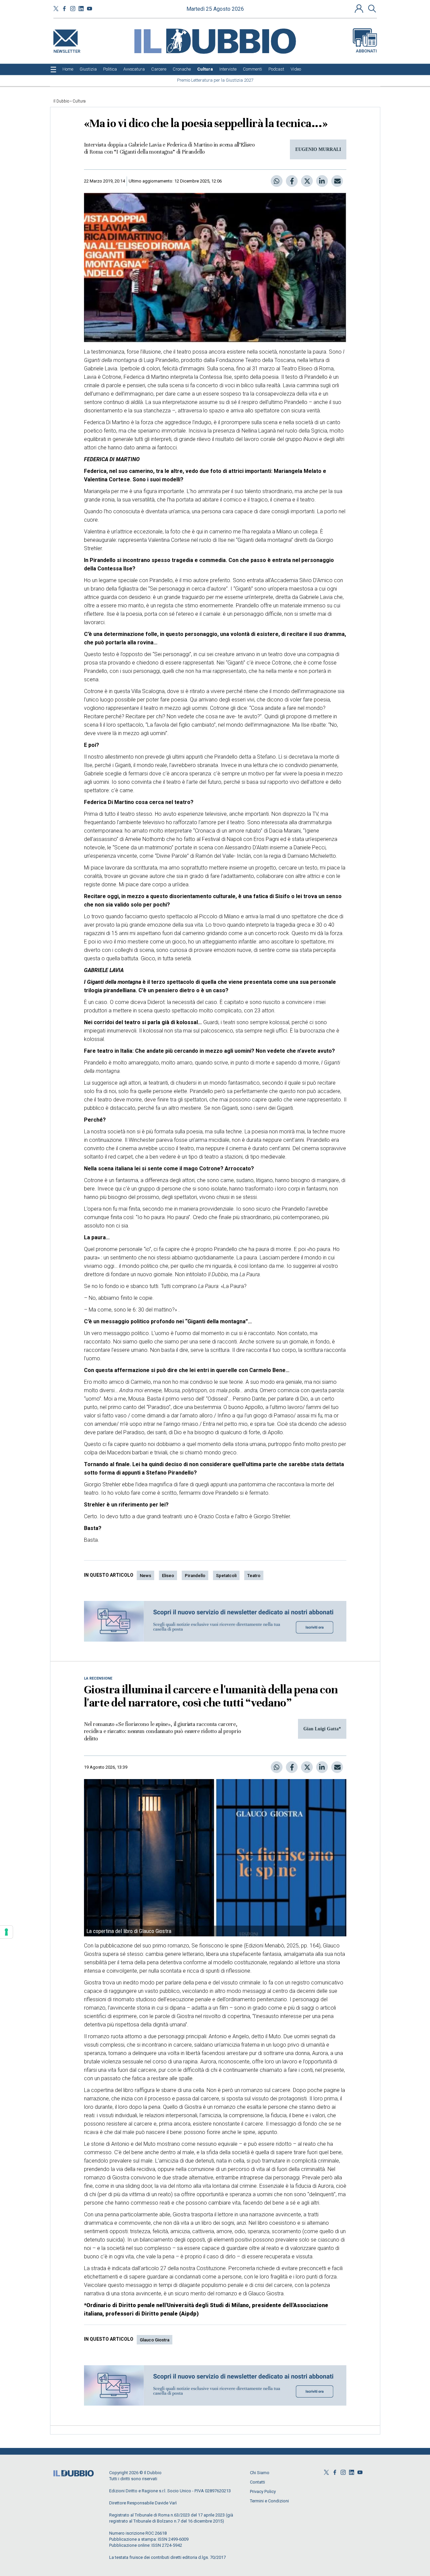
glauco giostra (155, 2340)
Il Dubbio (61, 101)
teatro (254, 1576)
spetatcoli (226, 1576)
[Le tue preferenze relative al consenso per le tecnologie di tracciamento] (6, 1932)
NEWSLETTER (67, 50)
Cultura (79, 101)
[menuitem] (68, 69)
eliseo (168, 1576)
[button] (360, 8)
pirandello (195, 1576)
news (145, 1576)
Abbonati (366, 51)
